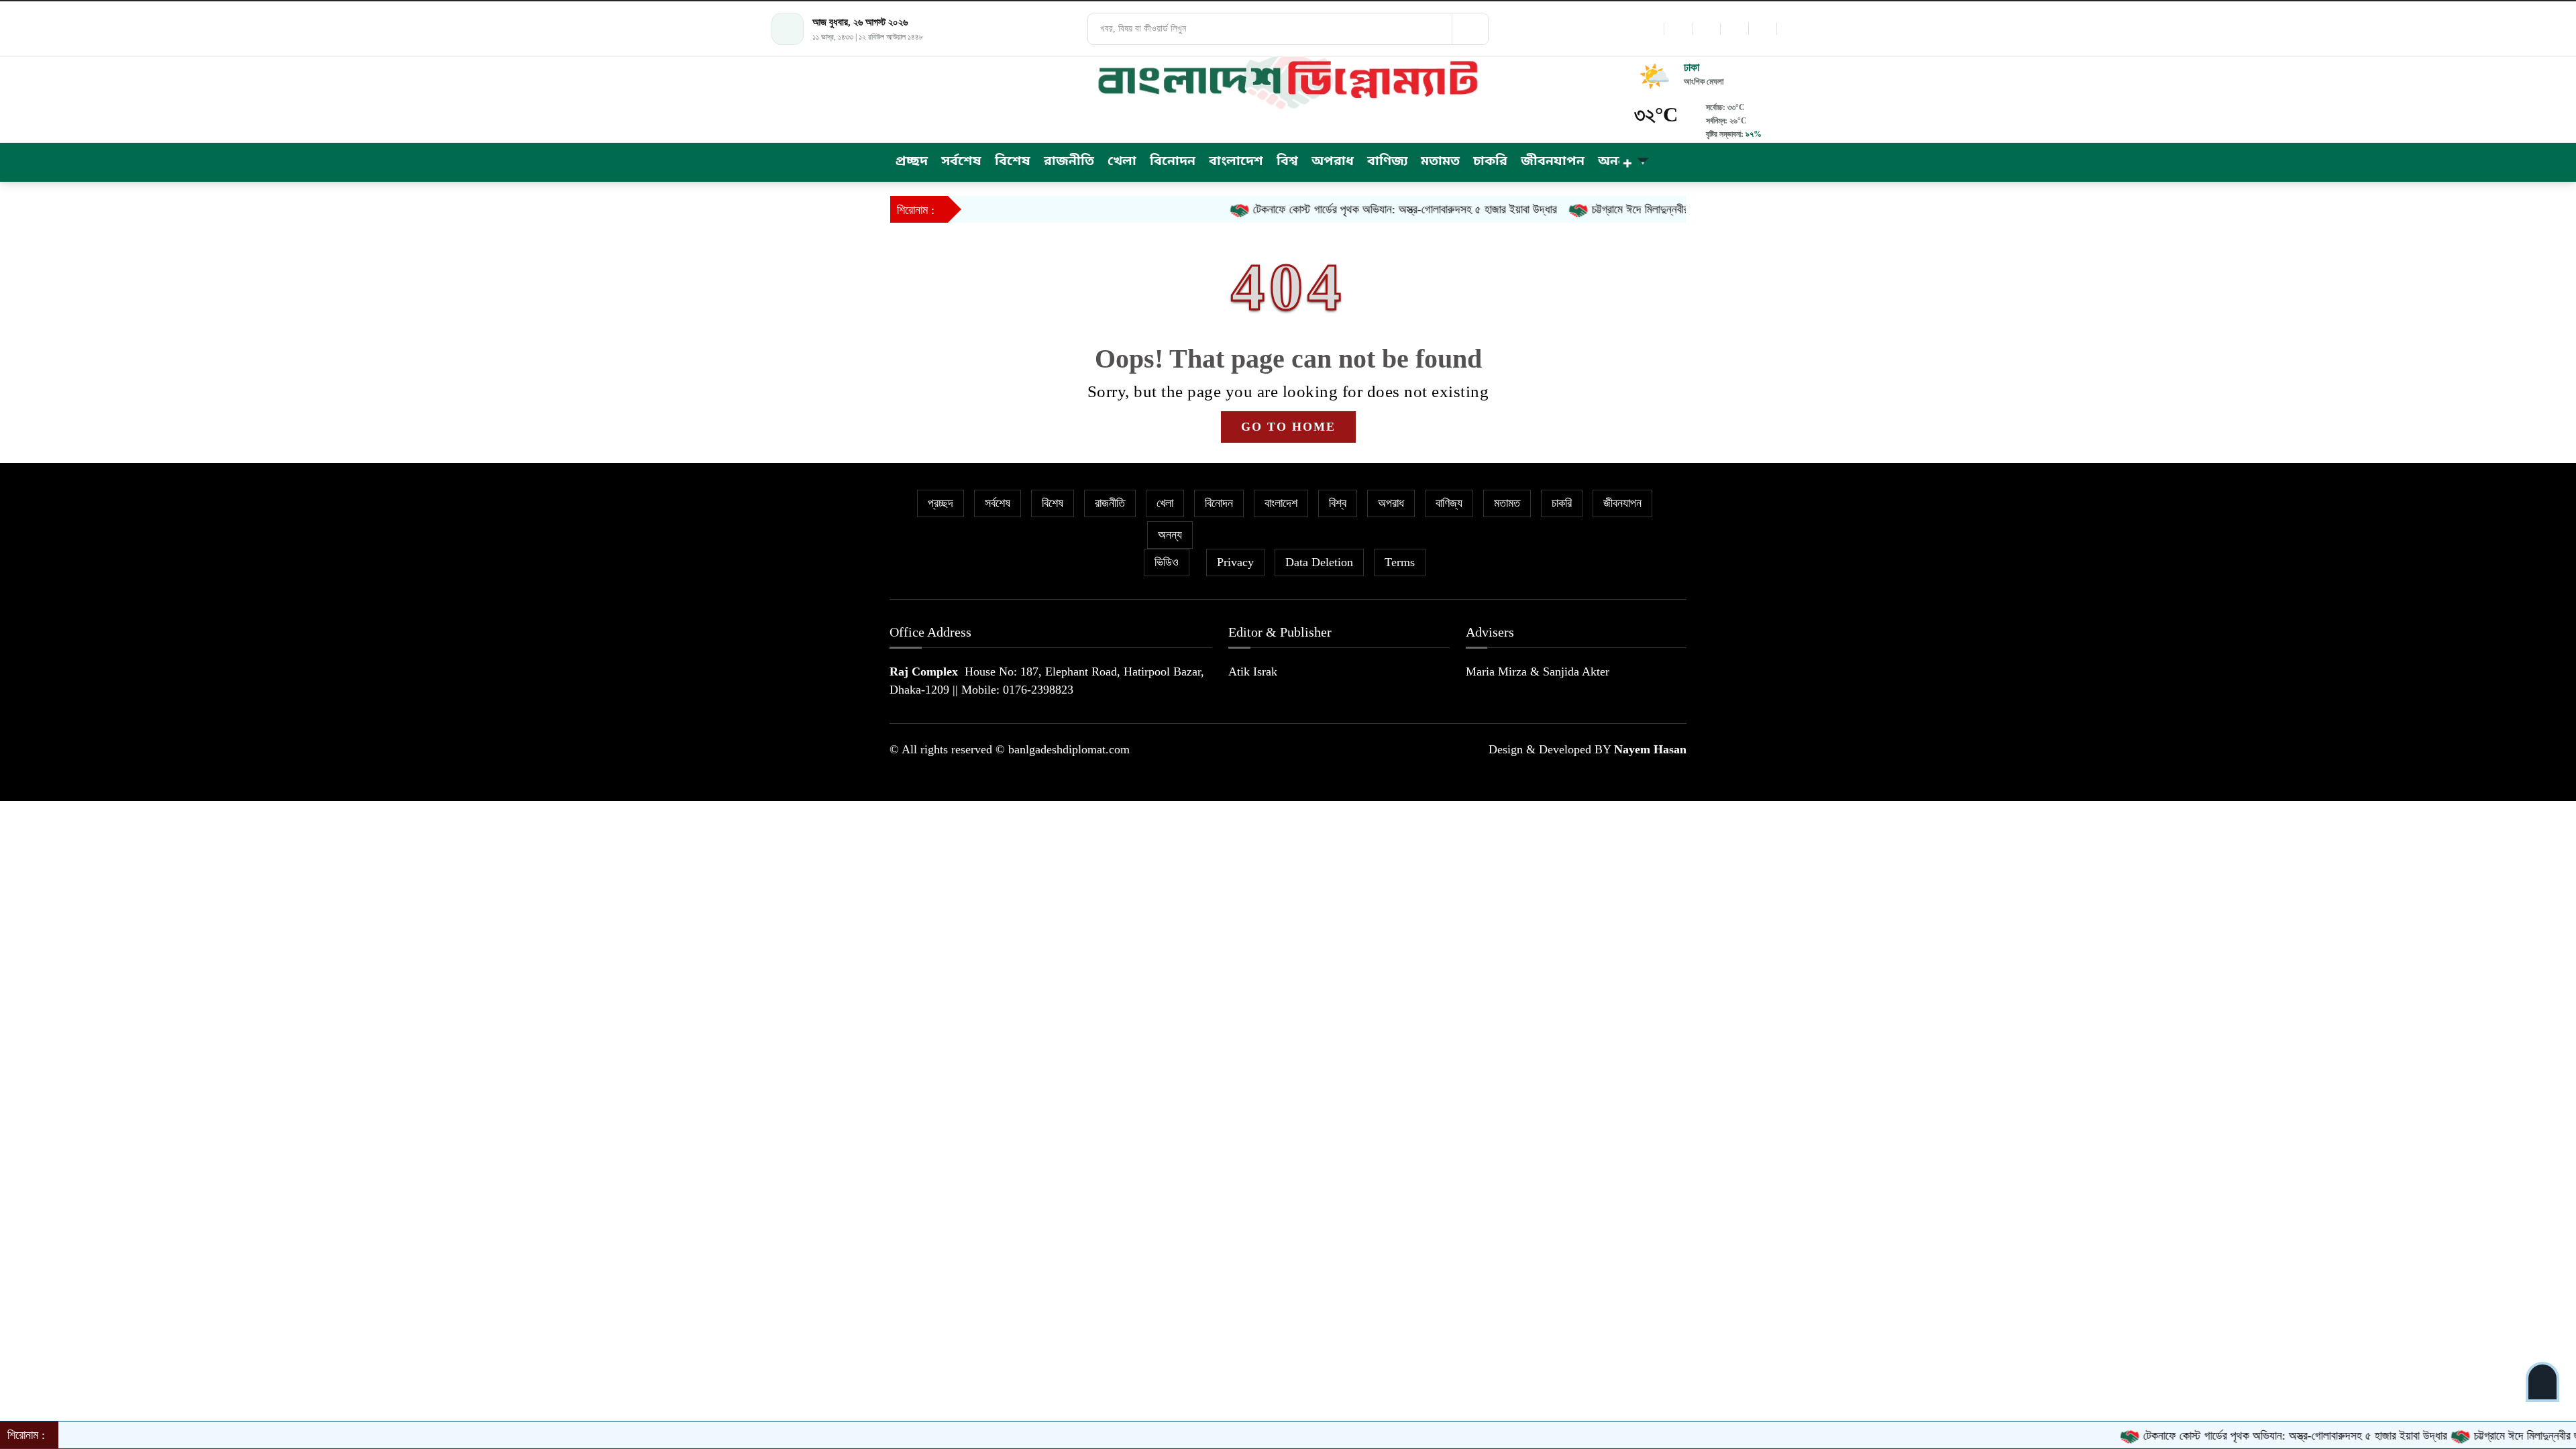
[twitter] (1678, 29)
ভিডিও (1167, 562)
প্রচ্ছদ (941, 503)
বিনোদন (1219, 503)
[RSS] (1790, 29)
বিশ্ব (1338, 503)
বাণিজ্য (1449, 503)
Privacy (1235, 562)
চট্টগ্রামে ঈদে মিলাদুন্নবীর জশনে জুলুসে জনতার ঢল (1630, 209)
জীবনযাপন (1622, 503)
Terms (1400, 562)
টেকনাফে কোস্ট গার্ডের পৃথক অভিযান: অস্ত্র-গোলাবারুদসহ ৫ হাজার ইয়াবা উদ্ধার (1347, 209)
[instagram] (1706, 29)
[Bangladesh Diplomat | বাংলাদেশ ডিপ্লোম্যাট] (1288, 80)
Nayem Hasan (1650, 749)
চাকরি (1562, 503)
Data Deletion (1319, 562)
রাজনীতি (1110, 503)
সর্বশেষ (998, 503)
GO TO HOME (1288, 427)
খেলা (1165, 503)
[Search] (1470, 29)
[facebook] (1650, 29)
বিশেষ (1053, 503)
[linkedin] (1734, 29)
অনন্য (1170, 535)
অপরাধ (1391, 503)
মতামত (1507, 503)
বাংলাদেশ (1281, 503)
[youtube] (1762, 29)
